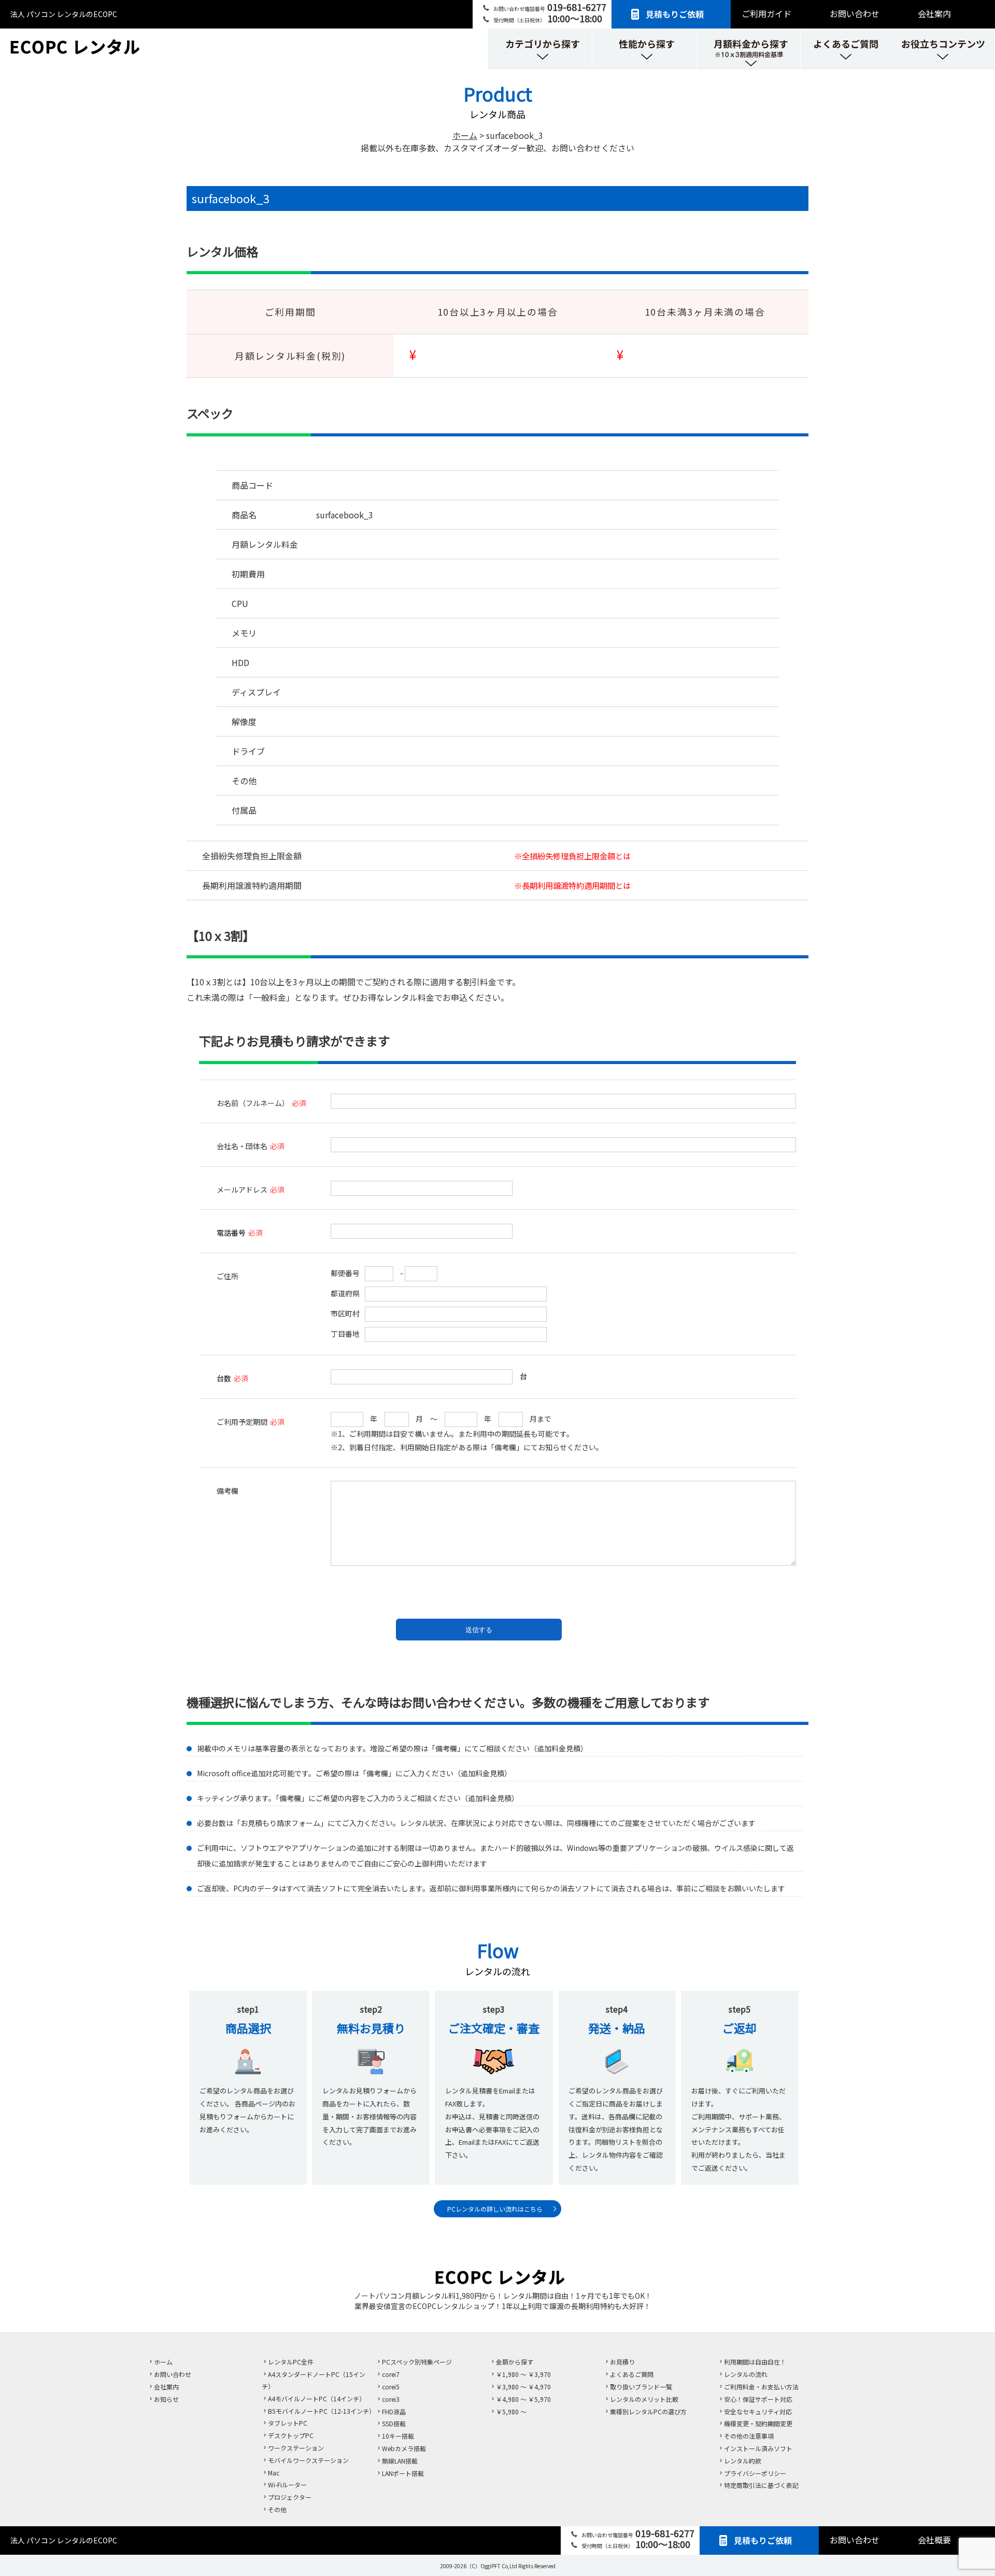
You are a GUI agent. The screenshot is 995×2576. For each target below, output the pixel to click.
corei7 (391, 2374)
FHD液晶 (394, 2411)
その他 (277, 2509)
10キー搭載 (398, 2436)
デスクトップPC (291, 2435)
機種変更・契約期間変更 (758, 2423)
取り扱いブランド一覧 (641, 2387)
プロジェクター (290, 2497)
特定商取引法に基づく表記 (761, 2485)
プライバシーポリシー (755, 2473)
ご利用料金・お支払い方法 (761, 2387)
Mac (274, 2473)
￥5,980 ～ (511, 2411)
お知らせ (166, 2399)
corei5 (391, 2387)
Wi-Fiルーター (287, 2485)
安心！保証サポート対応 (758, 2399)
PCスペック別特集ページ (417, 2362)
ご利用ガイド (766, 13)
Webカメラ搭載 (404, 2448)
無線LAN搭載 (400, 2461)
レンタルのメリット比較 (644, 2399)
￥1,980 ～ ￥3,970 (523, 2374)
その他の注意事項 (749, 2436)
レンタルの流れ (746, 2374)
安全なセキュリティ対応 (758, 2411)
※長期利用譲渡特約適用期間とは (572, 885)
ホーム (163, 2362)
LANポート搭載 (403, 2473)
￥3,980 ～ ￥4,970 (523, 2387)
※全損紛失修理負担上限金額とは (572, 856)
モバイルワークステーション (308, 2460)
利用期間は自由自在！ (755, 2362)
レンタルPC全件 (291, 2362)
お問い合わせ (855, 13)
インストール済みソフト (758, 2448)
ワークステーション (296, 2448)
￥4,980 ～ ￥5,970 (523, 2399)
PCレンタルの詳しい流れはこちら (495, 2209)
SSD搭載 (394, 2423)
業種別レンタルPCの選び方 (648, 2411)
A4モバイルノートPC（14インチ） (317, 2398)
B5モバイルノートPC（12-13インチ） (322, 2411)
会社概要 (934, 2540)
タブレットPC (288, 2423)
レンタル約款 (743, 2461)
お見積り (622, 2362)
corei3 (391, 2399)
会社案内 (934, 13)
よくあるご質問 (632, 2374)
